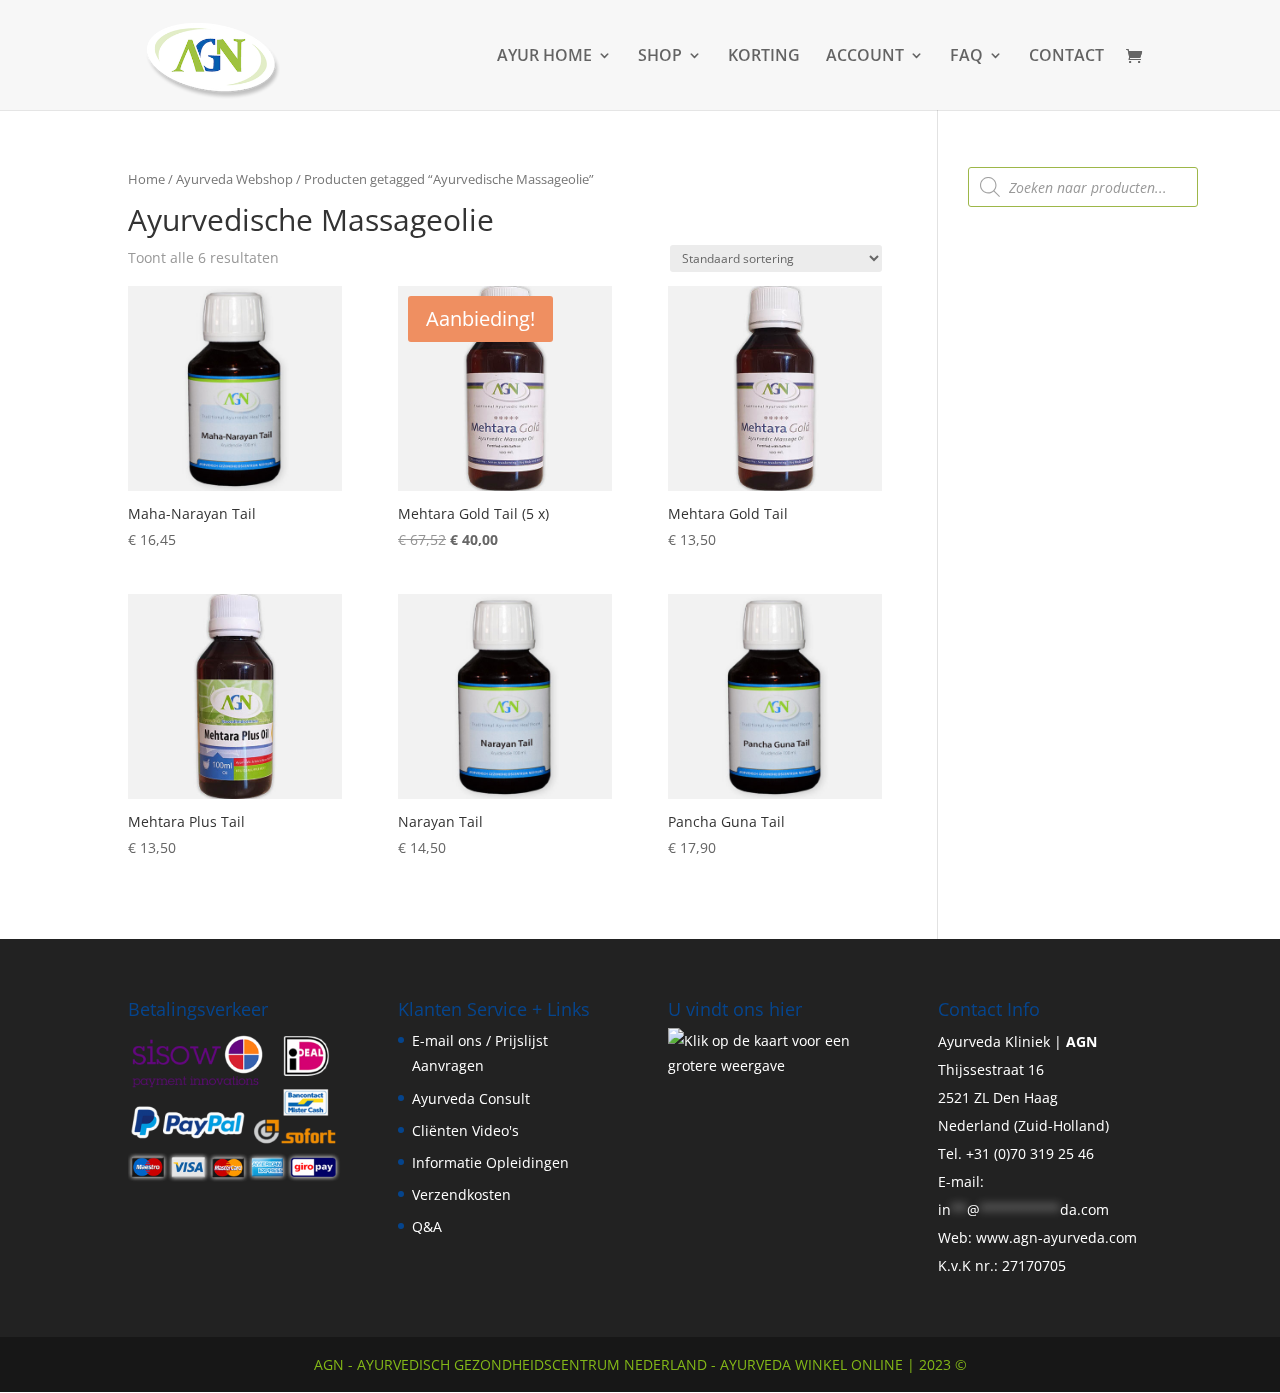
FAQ (966, 57)
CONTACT (1066, 57)
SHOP (660, 57)
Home (146, 179)
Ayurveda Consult (471, 1098)
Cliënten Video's (465, 1130)
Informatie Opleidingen (490, 1162)
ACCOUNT (865, 57)
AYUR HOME (544, 57)
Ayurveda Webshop (234, 179)
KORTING (764, 57)
